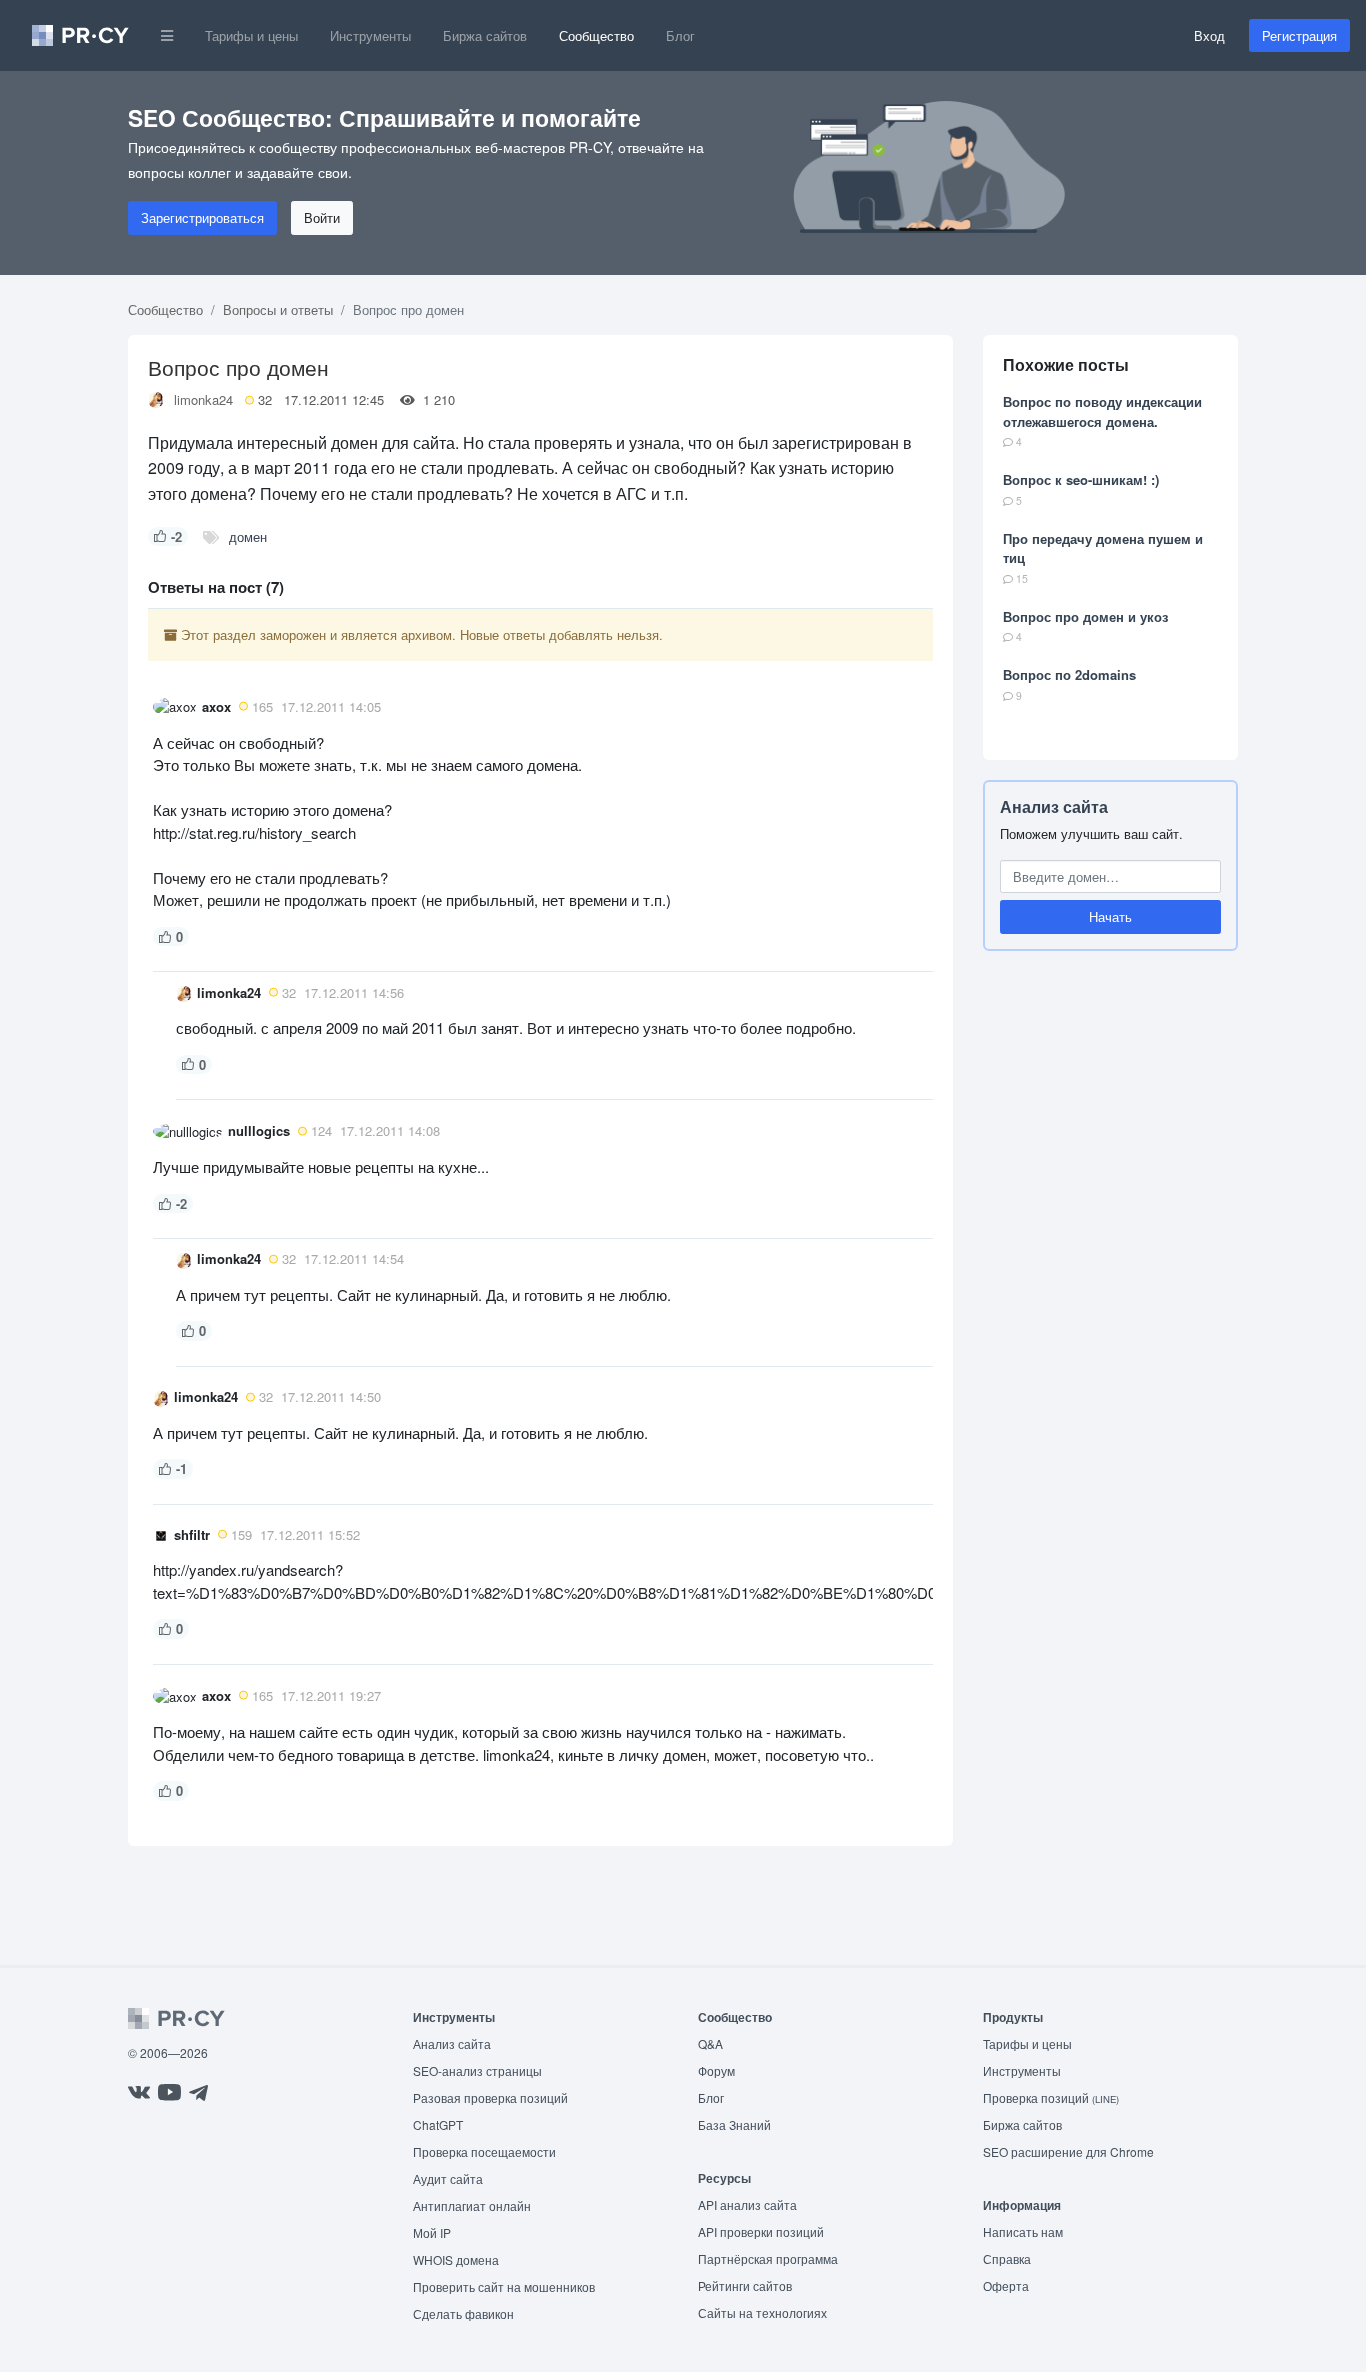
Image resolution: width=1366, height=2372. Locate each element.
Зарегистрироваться (202, 217)
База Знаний (734, 2124)
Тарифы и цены (251, 35)
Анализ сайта (1054, 806)
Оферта (1006, 2285)
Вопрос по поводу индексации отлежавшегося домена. (1102, 411)
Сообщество (596, 35)
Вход (1209, 35)
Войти (322, 217)
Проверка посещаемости (484, 2151)
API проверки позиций (761, 2231)
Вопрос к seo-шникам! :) (1081, 479)
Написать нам (1023, 2231)
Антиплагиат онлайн (472, 2205)
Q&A (710, 2043)
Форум (716, 2070)
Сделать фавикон (463, 2313)
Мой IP (432, 2232)
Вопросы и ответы (278, 309)
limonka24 (203, 399)
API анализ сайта (747, 2204)
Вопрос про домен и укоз (1085, 616)
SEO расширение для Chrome (1068, 2151)
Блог (680, 35)
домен (248, 536)
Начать (1110, 916)
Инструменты (370, 35)
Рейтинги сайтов (745, 2285)
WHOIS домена (456, 2259)
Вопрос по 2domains (1069, 674)
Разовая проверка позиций (490, 2097)
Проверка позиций (1051, 2097)
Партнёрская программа (768, 2258)
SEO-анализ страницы (477, 2070)
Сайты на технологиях (762, 2312)
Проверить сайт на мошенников (504, 2286)
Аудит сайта (448, 2178)
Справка (1007, 2258)
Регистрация (1299, 35)
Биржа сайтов (485, 35)
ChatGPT (438, 2124)
